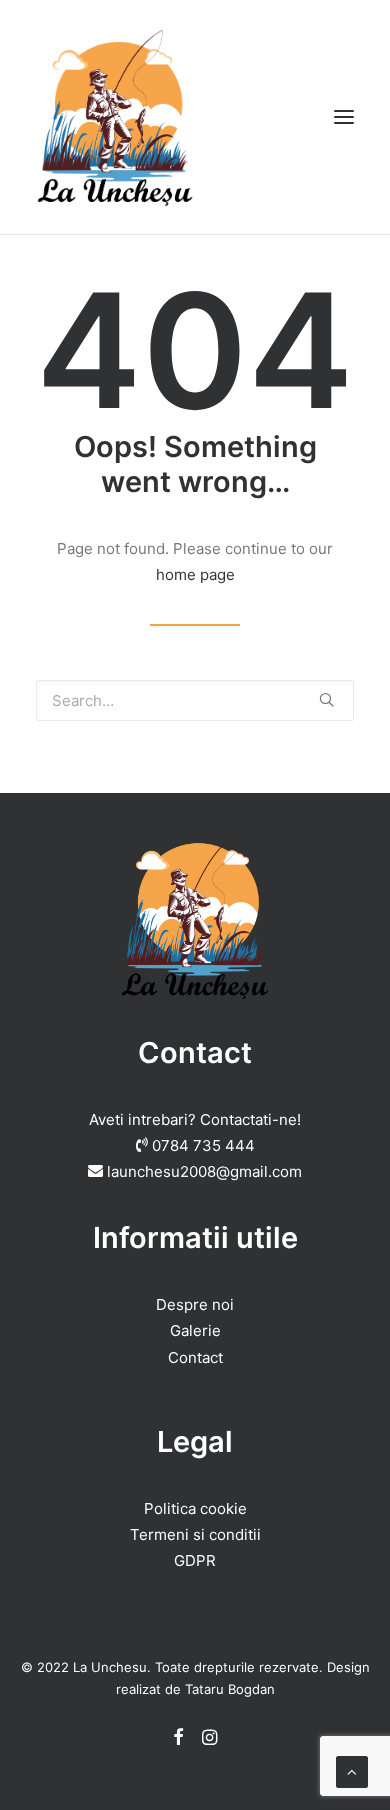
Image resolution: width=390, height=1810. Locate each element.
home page (195, 574)
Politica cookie (195, 1508)
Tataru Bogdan (230, 1689)
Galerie (195, 1330)
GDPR (195, 1560)
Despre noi (195, 1304)
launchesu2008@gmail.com (204, 1171)
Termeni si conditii (195, 1534)
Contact (195, 1357)
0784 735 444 (203, 1145)
